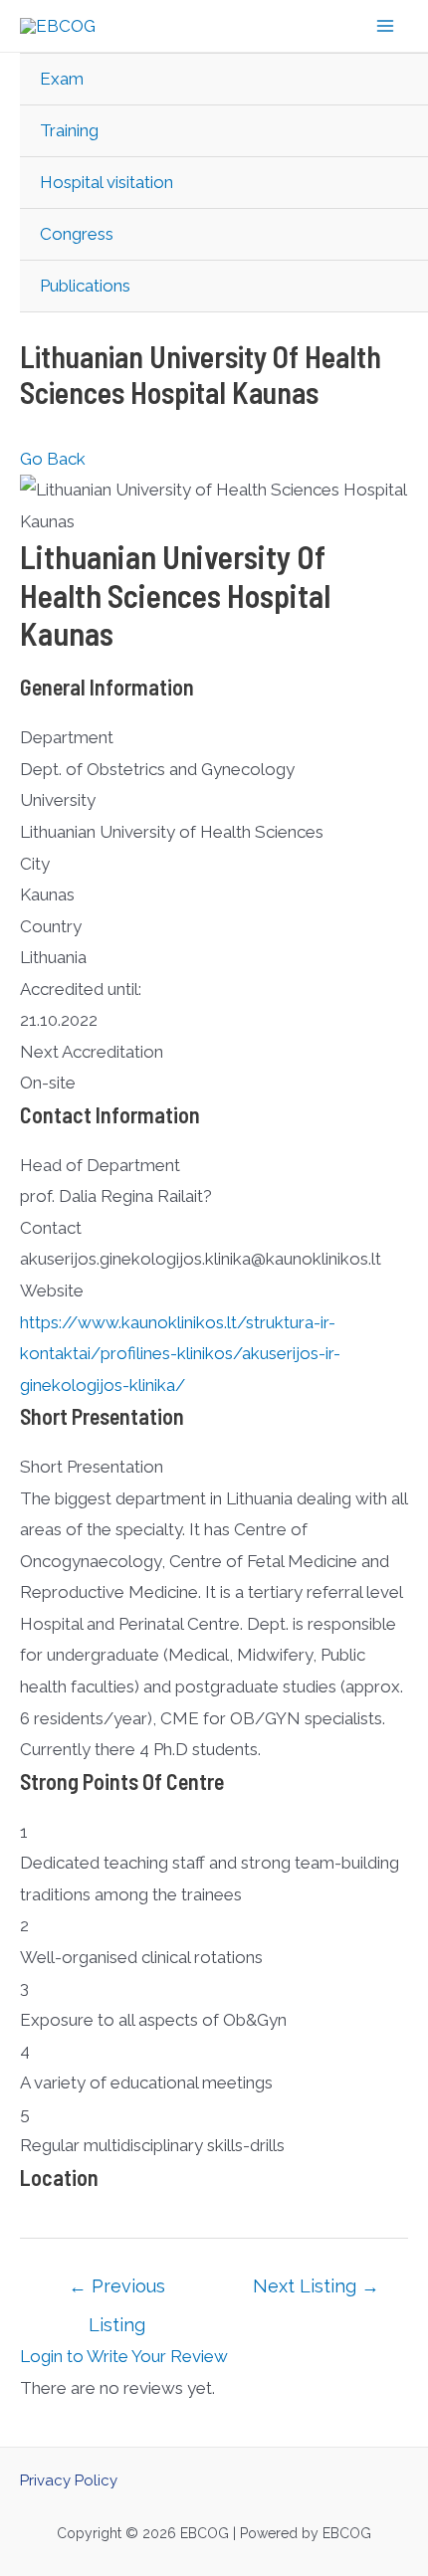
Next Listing (316, 2286)
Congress (77, 234)
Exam (62, 79)
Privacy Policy (69, 2480)
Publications (85, 286)
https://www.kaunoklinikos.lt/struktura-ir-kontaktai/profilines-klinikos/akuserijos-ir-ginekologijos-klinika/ (180, 1354)
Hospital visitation (107, 182)
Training (69, 130)
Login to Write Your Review (124, 2356)
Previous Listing (117, 2292)
